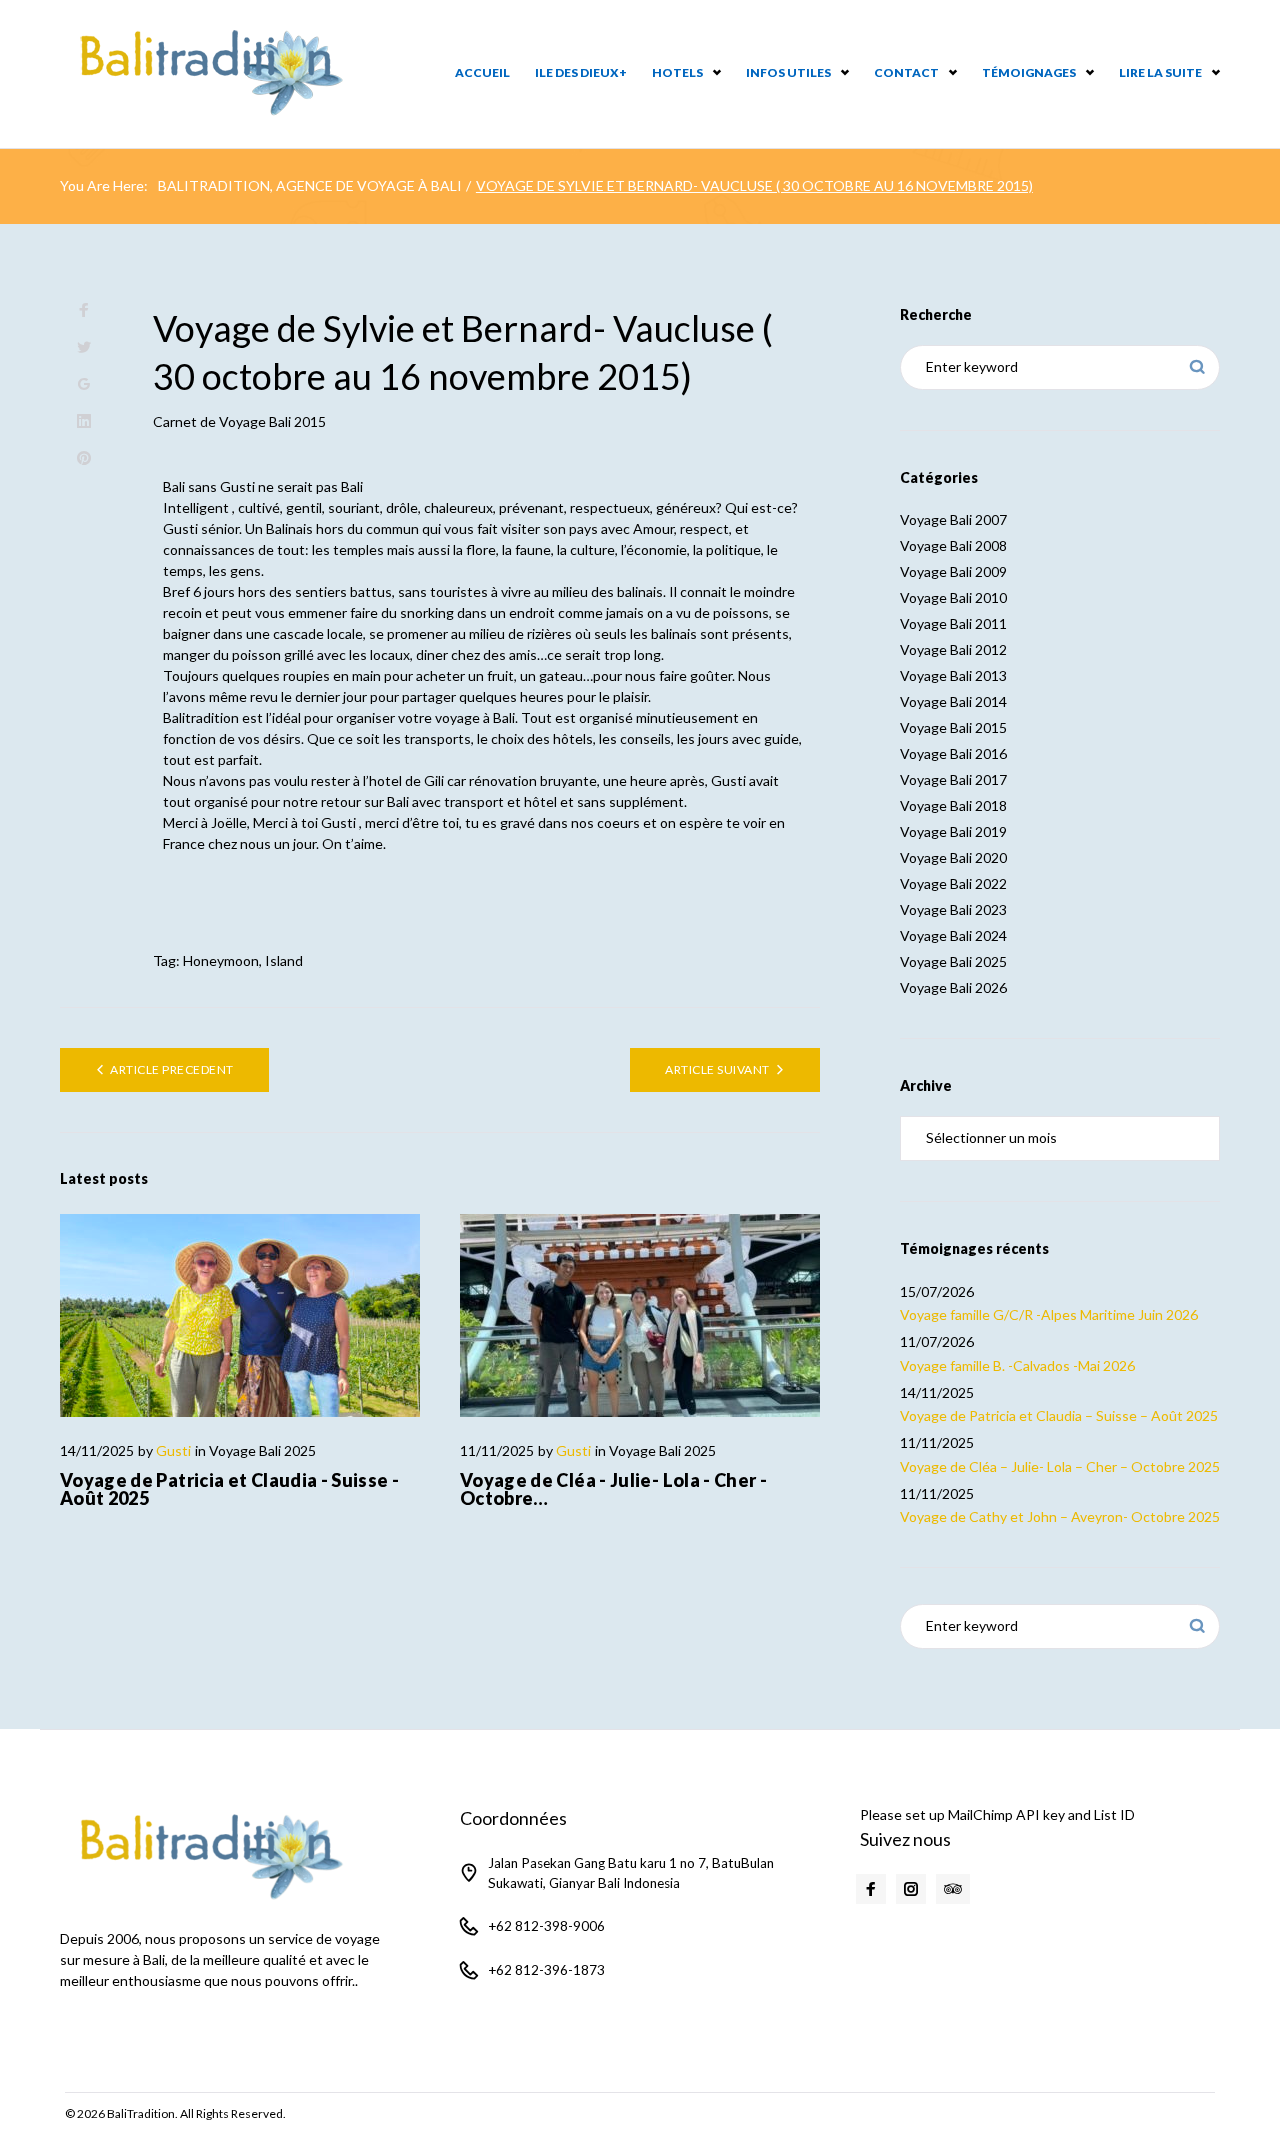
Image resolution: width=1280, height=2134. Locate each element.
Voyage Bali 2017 (953, 779)
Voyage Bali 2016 (953, 753)
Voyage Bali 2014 (953, 701)
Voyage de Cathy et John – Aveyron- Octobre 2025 (1060, 1516)
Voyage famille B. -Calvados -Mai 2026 (1017, 1365)
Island (284, 960)
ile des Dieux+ (581, 72)
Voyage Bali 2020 (953, 857)
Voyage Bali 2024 (953, 935)
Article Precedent (171, 1069)
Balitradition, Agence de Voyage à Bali (310, 185)
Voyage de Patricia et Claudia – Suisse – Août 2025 (1059, 1415)
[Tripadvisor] (953, 1889)
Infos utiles (788, 72)
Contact (906, 72)
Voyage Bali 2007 (953, 519)
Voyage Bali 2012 (953, 649)
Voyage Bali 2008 (953, 545)
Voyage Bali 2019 (953, 831)
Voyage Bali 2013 (953, 675)
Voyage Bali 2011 (953, 623)
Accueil (482, 72)
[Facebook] (871, 1889)
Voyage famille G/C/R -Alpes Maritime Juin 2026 (1049, 1314)
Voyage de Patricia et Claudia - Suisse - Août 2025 (229, 1489)
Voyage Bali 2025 (262, 1450)
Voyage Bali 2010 (953, 597)
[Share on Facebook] (84, 310)
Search (1197, 367)
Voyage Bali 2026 (953, 987)
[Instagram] (911, 1889)
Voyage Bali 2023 (953, 909)
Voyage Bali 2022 (953, 883)
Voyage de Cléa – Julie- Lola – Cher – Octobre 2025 (1060, 1466)
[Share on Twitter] (84, 347)
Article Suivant (717, 1069)
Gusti (173, 1450)
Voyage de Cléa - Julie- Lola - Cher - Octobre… (613, 1489)
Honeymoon (221, 960)
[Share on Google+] (84, 384)
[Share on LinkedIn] (84, 421)
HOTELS (677, 72)
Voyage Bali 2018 (953, 805)
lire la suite (1160, 72)
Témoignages (1029, 72)
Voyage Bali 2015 (272, 421)
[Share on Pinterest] (84, 458)
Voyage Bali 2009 (953, 571)
